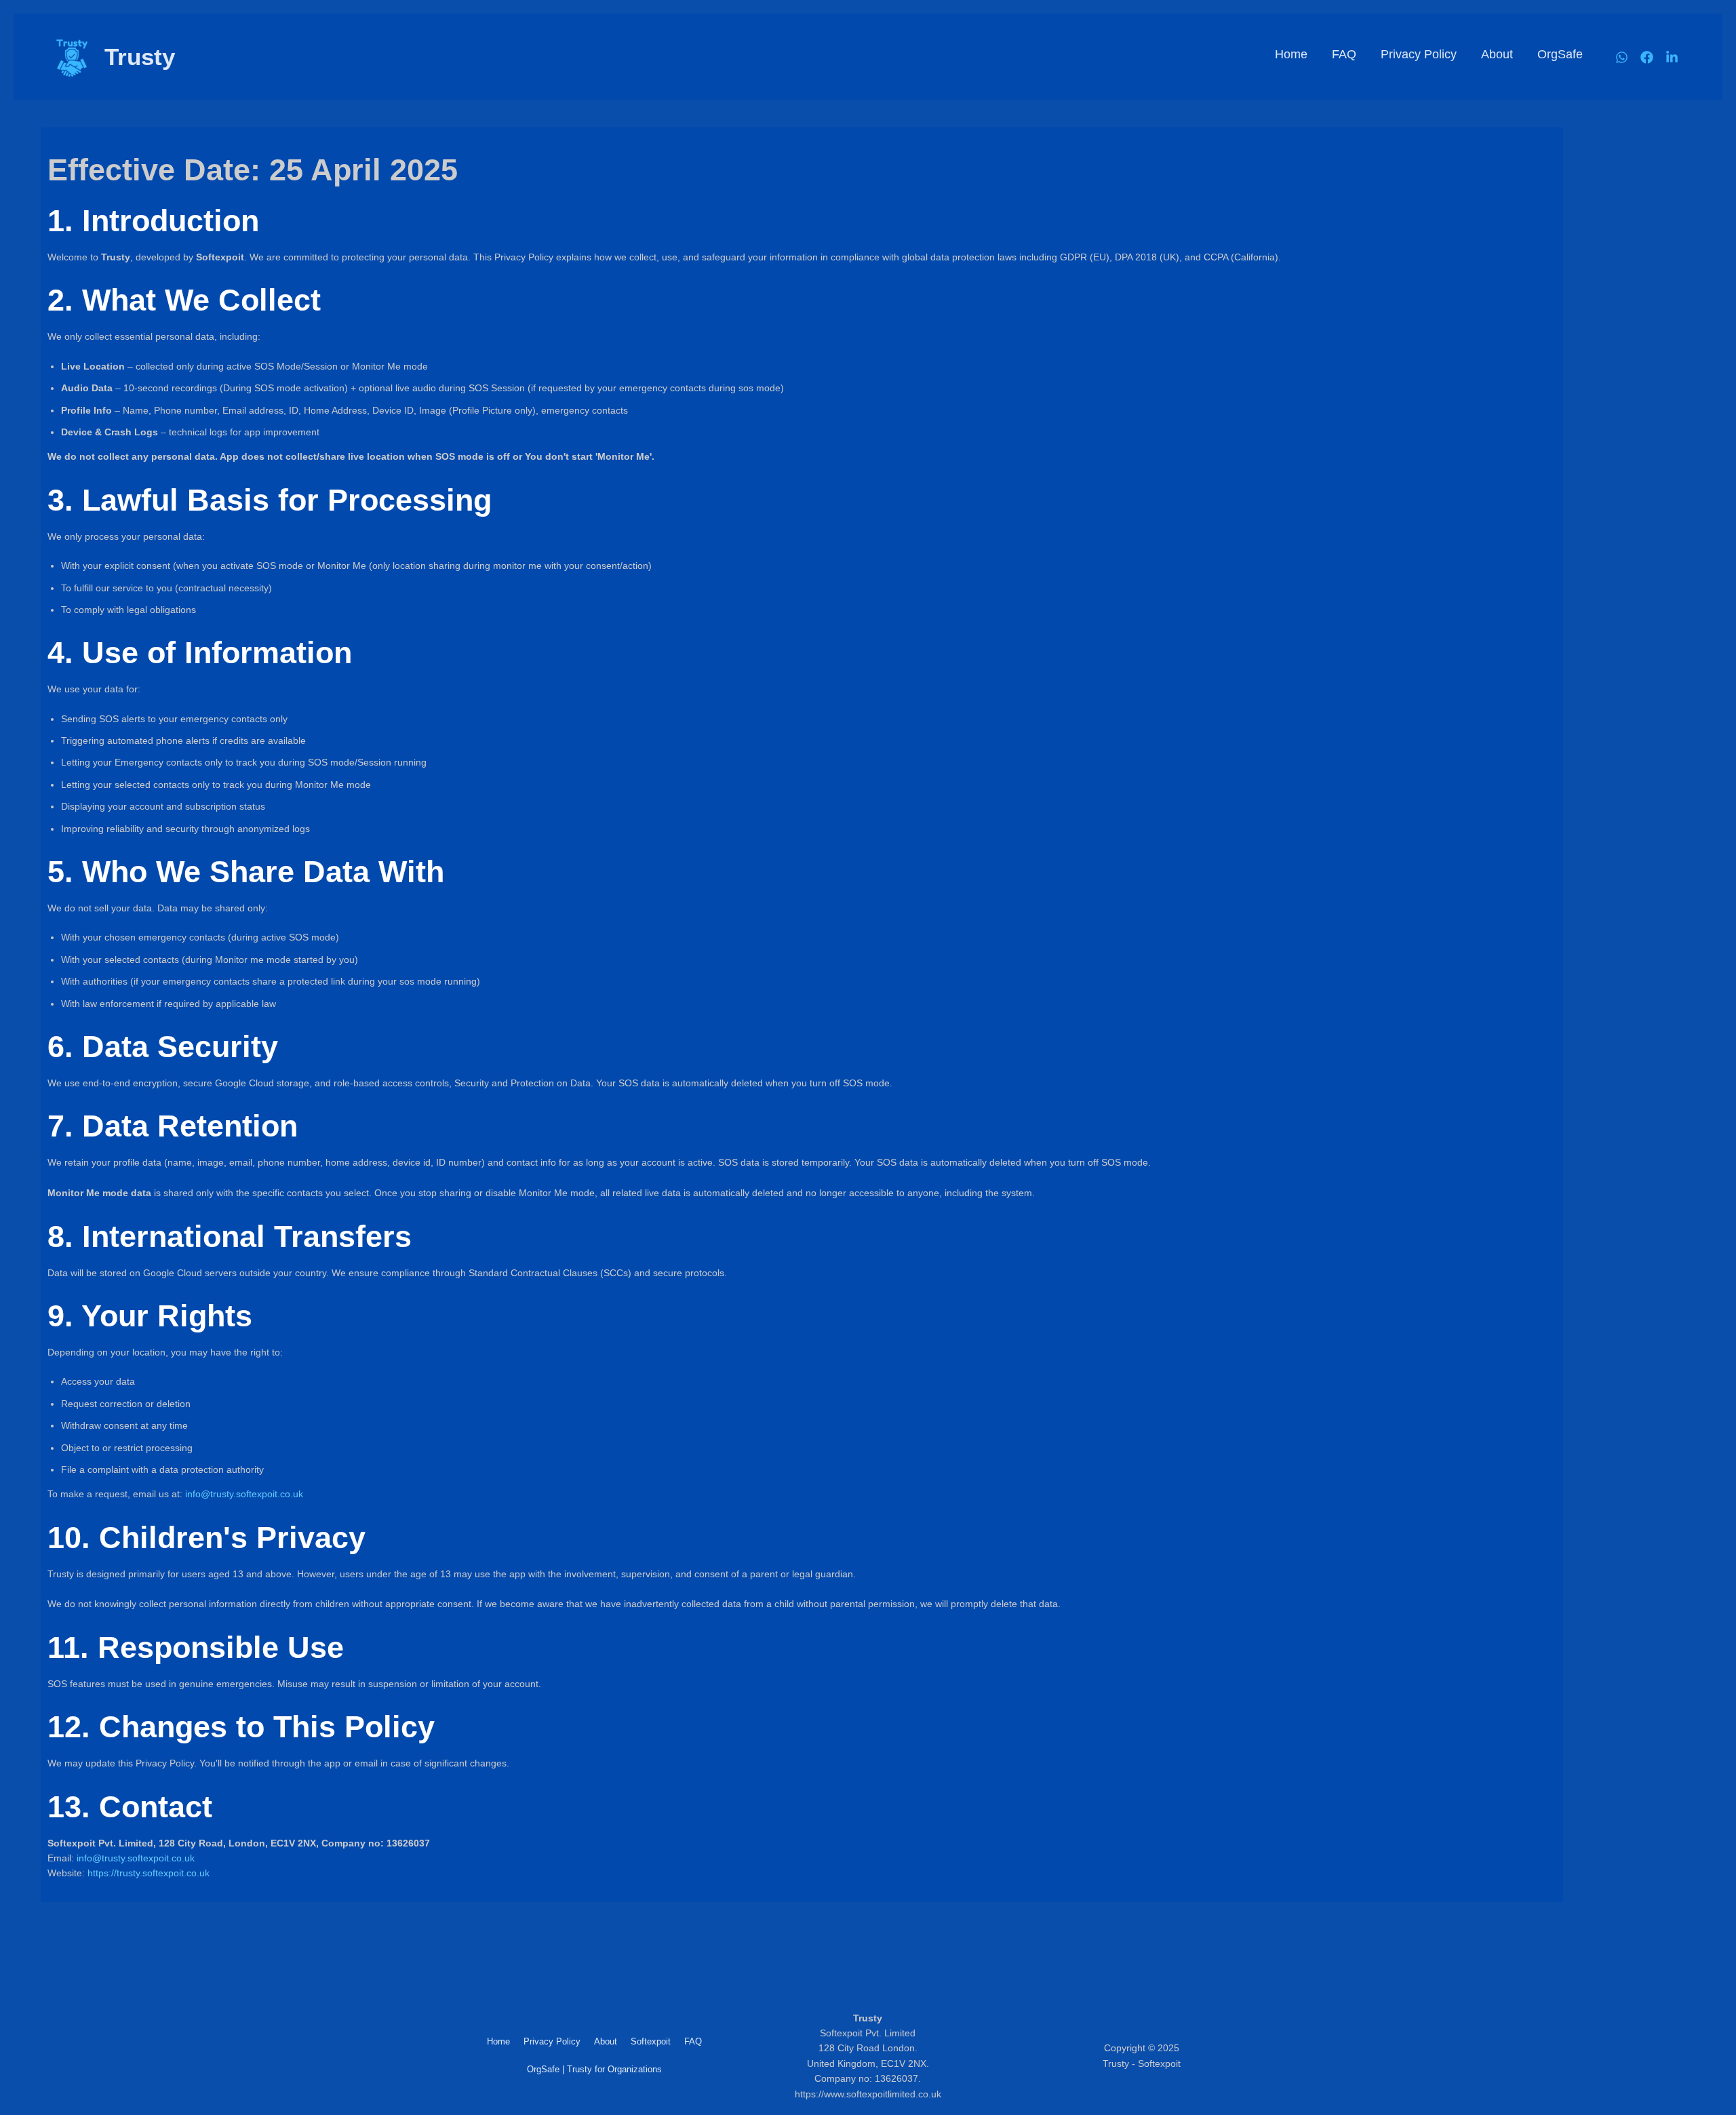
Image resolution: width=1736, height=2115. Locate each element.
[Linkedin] (1672, 57)
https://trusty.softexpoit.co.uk (149, 1873)
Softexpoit (651, 2041)
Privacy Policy (1419, 54)
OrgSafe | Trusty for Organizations (594, 2069)
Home (1291, 54)
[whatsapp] (1622, 57)
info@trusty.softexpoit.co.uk (244, 1494)
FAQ (1344, 54)
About (1497, 54)
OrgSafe (1560, 54)
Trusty (140, 57)
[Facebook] (1647, 57)
